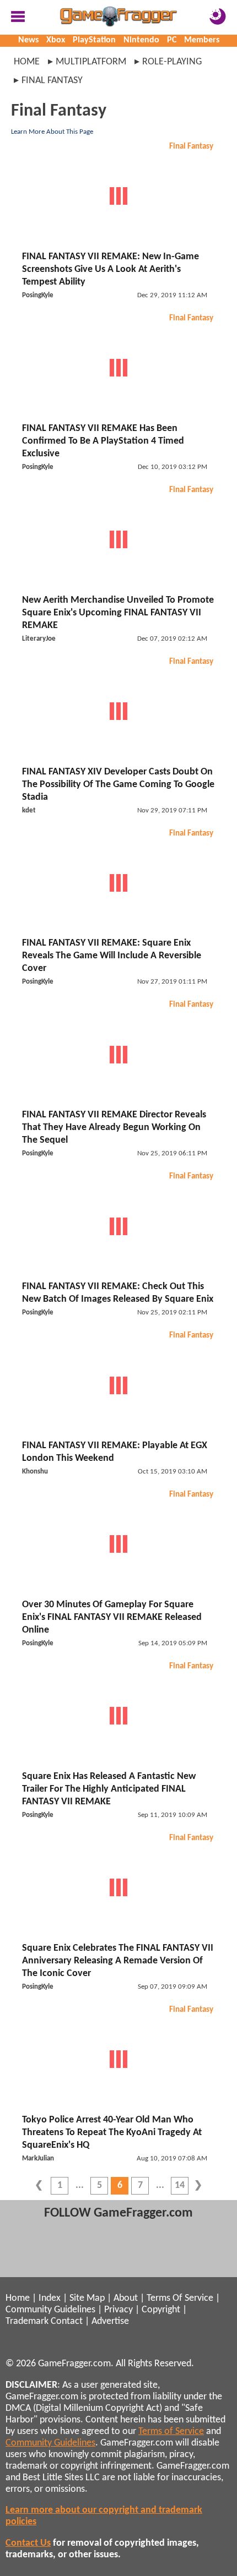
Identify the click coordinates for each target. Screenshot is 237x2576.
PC (172, 40)
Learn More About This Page (52, 132)
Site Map (87, 2298)
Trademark (27, 2321)
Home (27, 62)
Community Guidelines (50, 2310)
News (28, 40)
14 (180, 2185)
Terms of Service (171, 2432)
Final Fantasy (191, 147)
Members (202, 40)
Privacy (118, 2310)
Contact (67, 2321)
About (126, 2298)
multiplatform (91, 62)
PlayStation (94, 40)
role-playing (172, 62)
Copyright (161, 2310)
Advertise (110, 2321)
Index (50, 2298)
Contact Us (28, 2543)
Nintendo (141, 40)
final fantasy (52, 81)
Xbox (56, 40)
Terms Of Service (180, 2298)
